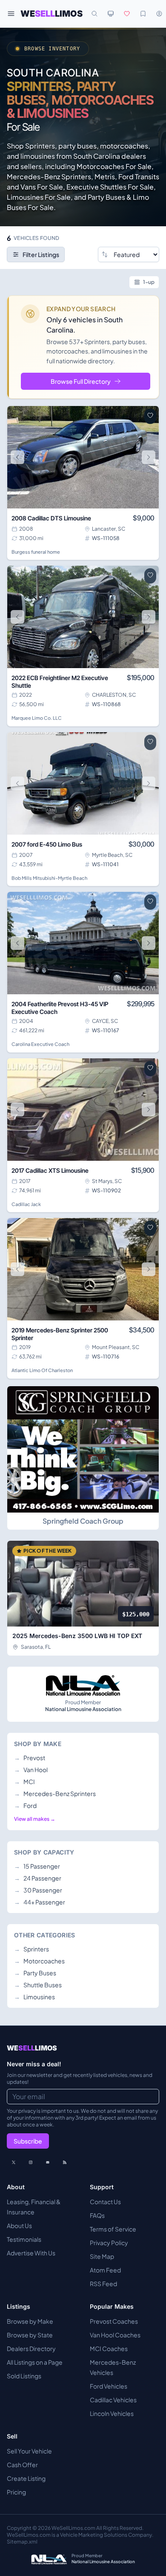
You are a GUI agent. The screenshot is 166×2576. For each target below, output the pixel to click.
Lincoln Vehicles (112, 2413)
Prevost (30, 1758)
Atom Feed (105, 2270)
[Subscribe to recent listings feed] (65, 2162)
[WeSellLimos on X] (14, 2162)
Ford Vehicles (109, 2386)
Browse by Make (30, 2321)
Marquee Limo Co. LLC (37, 718)
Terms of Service (113, 2229)
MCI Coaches (109, 2348)
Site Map (102, 2256)
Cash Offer (22, 2465)
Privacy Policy (109, 2243)
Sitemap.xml (22, 2542)
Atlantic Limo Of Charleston (42, 1370)
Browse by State (30, 2335)
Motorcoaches (39, 1961)
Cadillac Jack (26, 1204)
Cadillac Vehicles (113, 2400)
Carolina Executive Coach (40, 1044)
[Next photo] (149, 457)
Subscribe (28, 2141)
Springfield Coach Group (83, 1521)
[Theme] (111, 14)
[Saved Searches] (143, 14)
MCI (24, 1782)
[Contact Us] (48, 2162)
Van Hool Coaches (115, 2335)
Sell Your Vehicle (29, 2451)
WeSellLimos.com (74, 2528)
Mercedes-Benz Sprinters (55, 1793)
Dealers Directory (31, 2348)
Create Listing (26, 2478)
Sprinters (31, 1949)
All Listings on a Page (35, 2362)
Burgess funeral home (36, 552)
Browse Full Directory (81, 381)
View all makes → (35, 1819)
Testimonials (24, 2239)
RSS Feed (103, 2284)
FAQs (97, 2215)
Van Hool (31, 1770)
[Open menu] (11, 14)
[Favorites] (127, 14)
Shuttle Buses (38, 1985)
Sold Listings (24, 2376)
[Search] (94, 14)
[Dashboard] (159, 14)
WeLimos (52, 14)
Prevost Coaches (114, 2321)
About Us (19, 2226)
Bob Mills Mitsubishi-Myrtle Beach (49, 878)
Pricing (16, 2492)
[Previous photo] (17, 457)
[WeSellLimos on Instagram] (31, 2162)
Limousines (34, 1997)
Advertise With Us (31, 2253)
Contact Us (105, 2202)
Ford (25, 1805)
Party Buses (35, 1973)
